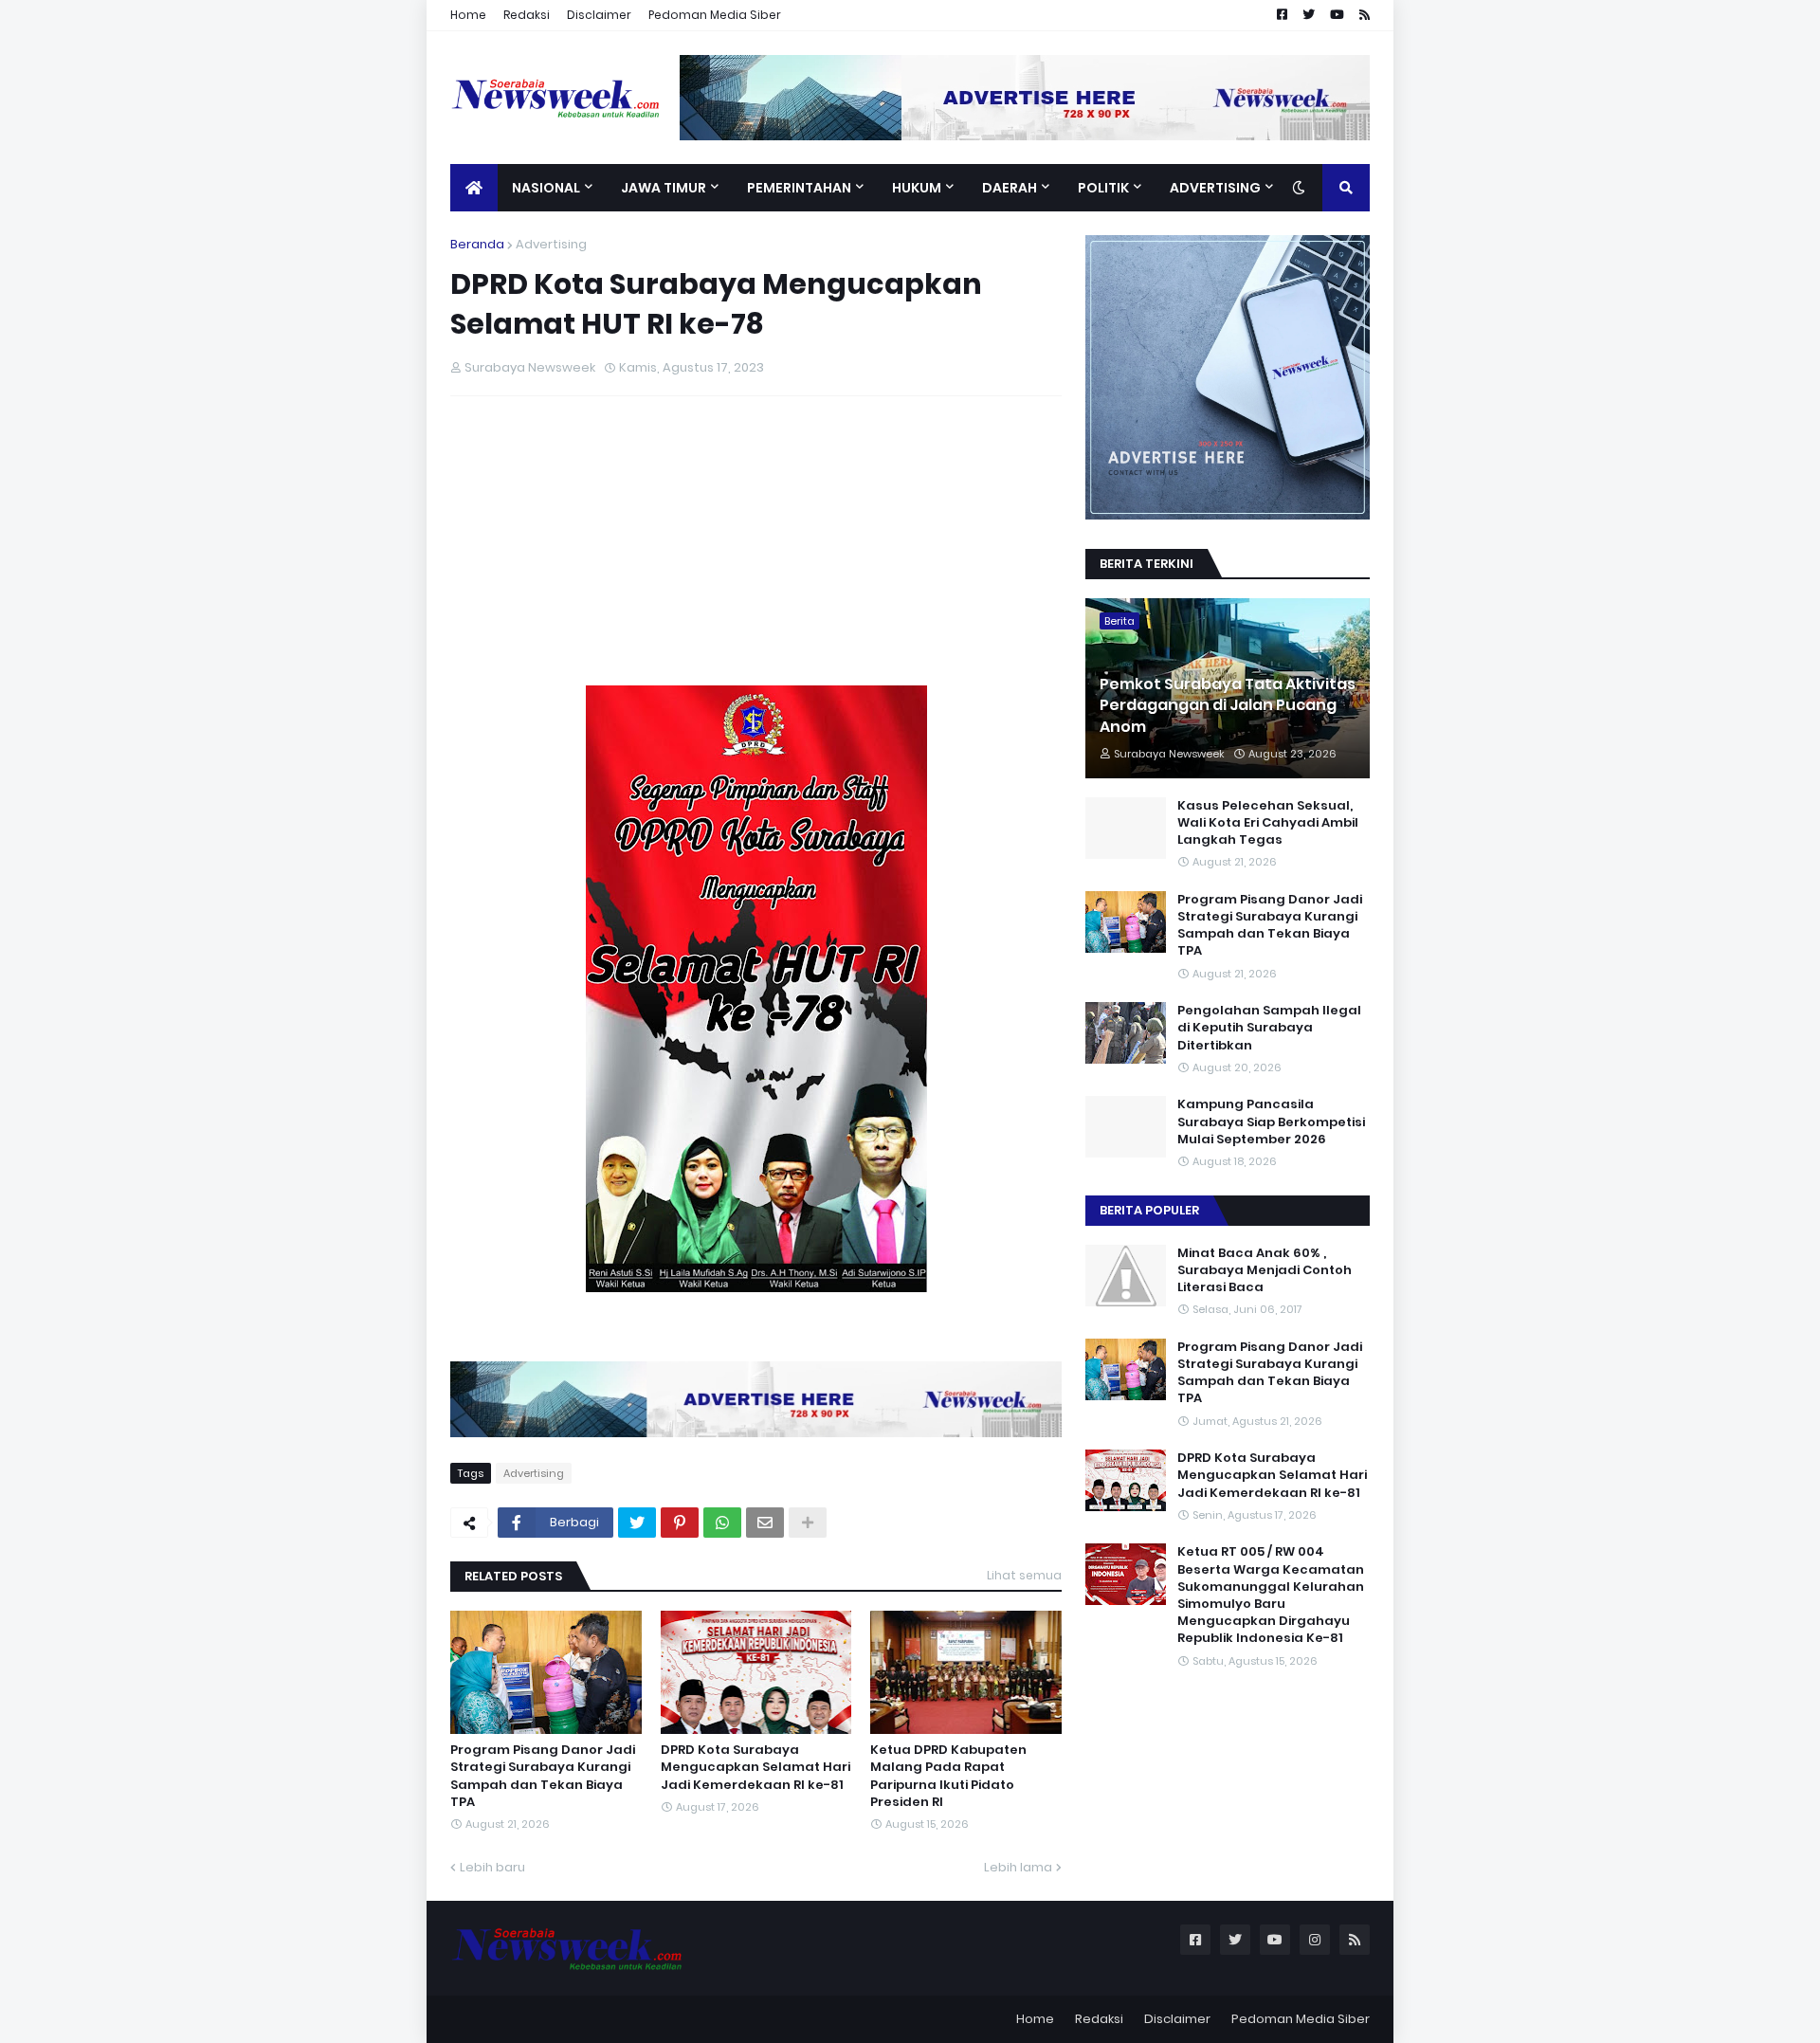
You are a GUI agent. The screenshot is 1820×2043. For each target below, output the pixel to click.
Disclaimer (599, 15)
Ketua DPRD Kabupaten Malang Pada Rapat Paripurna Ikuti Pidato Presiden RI (948, 1776)
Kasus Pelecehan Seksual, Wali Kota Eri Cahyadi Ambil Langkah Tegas (1268, 823)
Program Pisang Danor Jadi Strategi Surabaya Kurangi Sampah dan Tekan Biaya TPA (543, 1776)
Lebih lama (1018, 1867)
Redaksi (527, 15)
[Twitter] (637, 1523)
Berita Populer (1149, 1210)
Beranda (477, 244)
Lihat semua (1024, 1575)
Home (468, 15)
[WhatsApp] (722, 1523)
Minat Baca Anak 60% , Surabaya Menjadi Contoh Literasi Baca (1265, 1270)
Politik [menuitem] (1103, 188)
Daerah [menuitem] (1010, 188)
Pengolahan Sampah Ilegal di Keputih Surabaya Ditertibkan (1269, 1028)
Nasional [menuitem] (546, 188)
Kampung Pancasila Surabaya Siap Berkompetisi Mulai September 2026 (1271, 1122)
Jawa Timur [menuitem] (664, 188)
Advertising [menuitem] (1215, 188)
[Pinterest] (680, 1523)
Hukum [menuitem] (917, 188)
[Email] (765, 1523)
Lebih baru (492, 1867)
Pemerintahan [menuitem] (799, 188)
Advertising (551, 244)
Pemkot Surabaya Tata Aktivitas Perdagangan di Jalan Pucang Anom (1228, 706)
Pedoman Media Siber (715, 15)
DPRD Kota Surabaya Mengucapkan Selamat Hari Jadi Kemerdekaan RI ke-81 (755, 1767)
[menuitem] (474, 188)
